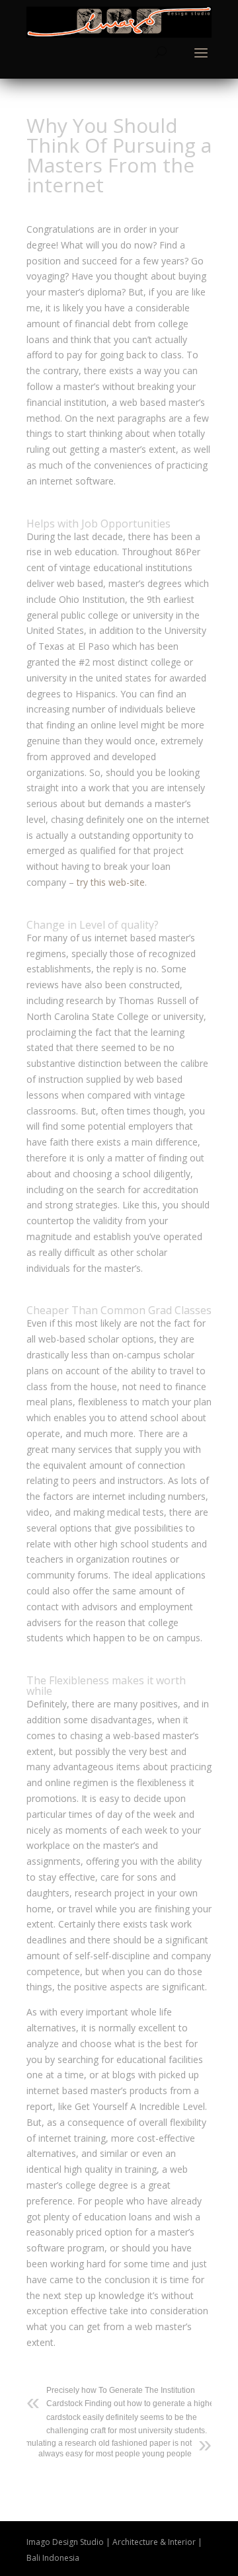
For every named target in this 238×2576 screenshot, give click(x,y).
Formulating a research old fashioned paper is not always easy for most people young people (102, 2448)
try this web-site (111, 882)
